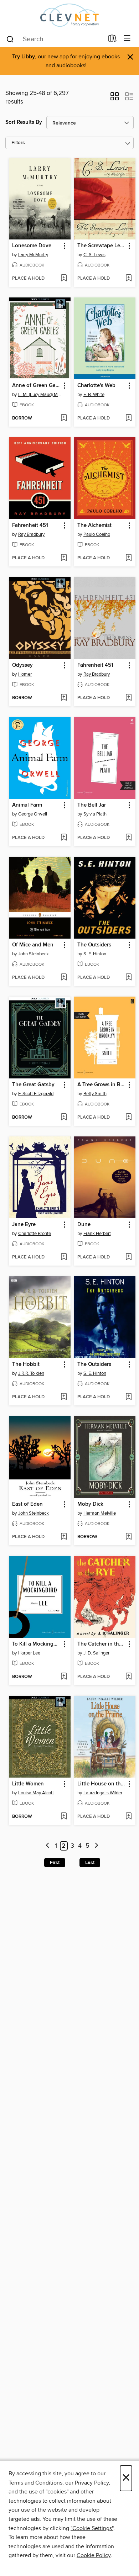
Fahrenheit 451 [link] (30, 526)
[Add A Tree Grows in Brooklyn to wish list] (128, 1118)
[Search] (10, 39)
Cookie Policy (94, 2555)
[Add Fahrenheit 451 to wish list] (64, 558)
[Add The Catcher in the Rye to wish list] (128, 1677)
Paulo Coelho (97, 534)
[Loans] (112, 40)
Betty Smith (95, 1094)
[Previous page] (48, 1846)
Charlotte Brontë (35, 1234)
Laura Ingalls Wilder (103, 1793)
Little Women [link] (28, 1784)
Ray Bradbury (31, 534)
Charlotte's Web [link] (96, 386)
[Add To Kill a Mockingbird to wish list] (64, 1677)
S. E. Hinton (95, 954)
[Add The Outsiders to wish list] (128, 978)
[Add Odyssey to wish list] (64, 698)
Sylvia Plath (95, 814)
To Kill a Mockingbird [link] (36, 1644)
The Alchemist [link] (94, 526)
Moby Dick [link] (90, 1504)
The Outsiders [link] (94, 945)
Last (90, 1863)
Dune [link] (84, 1225)
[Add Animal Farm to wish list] (64, 838)
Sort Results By (24, 122)
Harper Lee (29, 1653)
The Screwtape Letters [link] (102, 246)
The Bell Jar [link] (92, 805)
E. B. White (94, 395)
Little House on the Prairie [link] (102, 1784)
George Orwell (33, 814)
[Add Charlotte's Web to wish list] (128, 418)
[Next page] (96, 1846)
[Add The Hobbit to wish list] (64, 1397)
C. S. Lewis (94, 255)
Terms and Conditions (35, 2483)
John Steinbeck (34, 954)
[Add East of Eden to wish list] (64, 1537)
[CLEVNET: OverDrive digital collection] (69, 15)
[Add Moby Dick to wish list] (128, 1537)
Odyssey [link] (22, 665)
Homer (25, 674)
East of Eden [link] (27, 1504)
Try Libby (24, 57)
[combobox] (55, 39)
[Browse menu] (127, 39)
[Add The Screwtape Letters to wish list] (128, 279)
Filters (18, 143)
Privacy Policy (92, 2483)
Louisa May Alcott (36, 1793)
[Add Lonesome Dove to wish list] (64, 279)
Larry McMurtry (33, 255)
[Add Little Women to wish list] (64, 1817)
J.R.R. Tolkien (31, 1373)
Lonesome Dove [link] (32, 246)
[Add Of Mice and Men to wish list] (64, 978)
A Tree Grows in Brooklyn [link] (102, 1085)
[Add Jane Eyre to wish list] (64, 1257)
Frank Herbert (97, 1234)
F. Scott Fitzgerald (36, 1094)
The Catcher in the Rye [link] (102, 1644)
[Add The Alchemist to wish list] (128, 558)
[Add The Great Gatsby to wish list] (64, 1118)
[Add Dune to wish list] (128, 1257)
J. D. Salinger (96, 1653)
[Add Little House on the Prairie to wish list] (128, 1817)
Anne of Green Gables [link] (36, 386)
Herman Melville (100, 1513)
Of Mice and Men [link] (33, 945)
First (55, 1863)
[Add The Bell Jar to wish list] (128, 838)
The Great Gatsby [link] (33, 1085)
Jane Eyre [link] (24, 1225)
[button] (115, 99)
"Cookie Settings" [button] (92, 2528)
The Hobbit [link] (26, 1364)
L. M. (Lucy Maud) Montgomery (41, 395)
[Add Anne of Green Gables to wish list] (64, 418)
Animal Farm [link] (27, 805)
